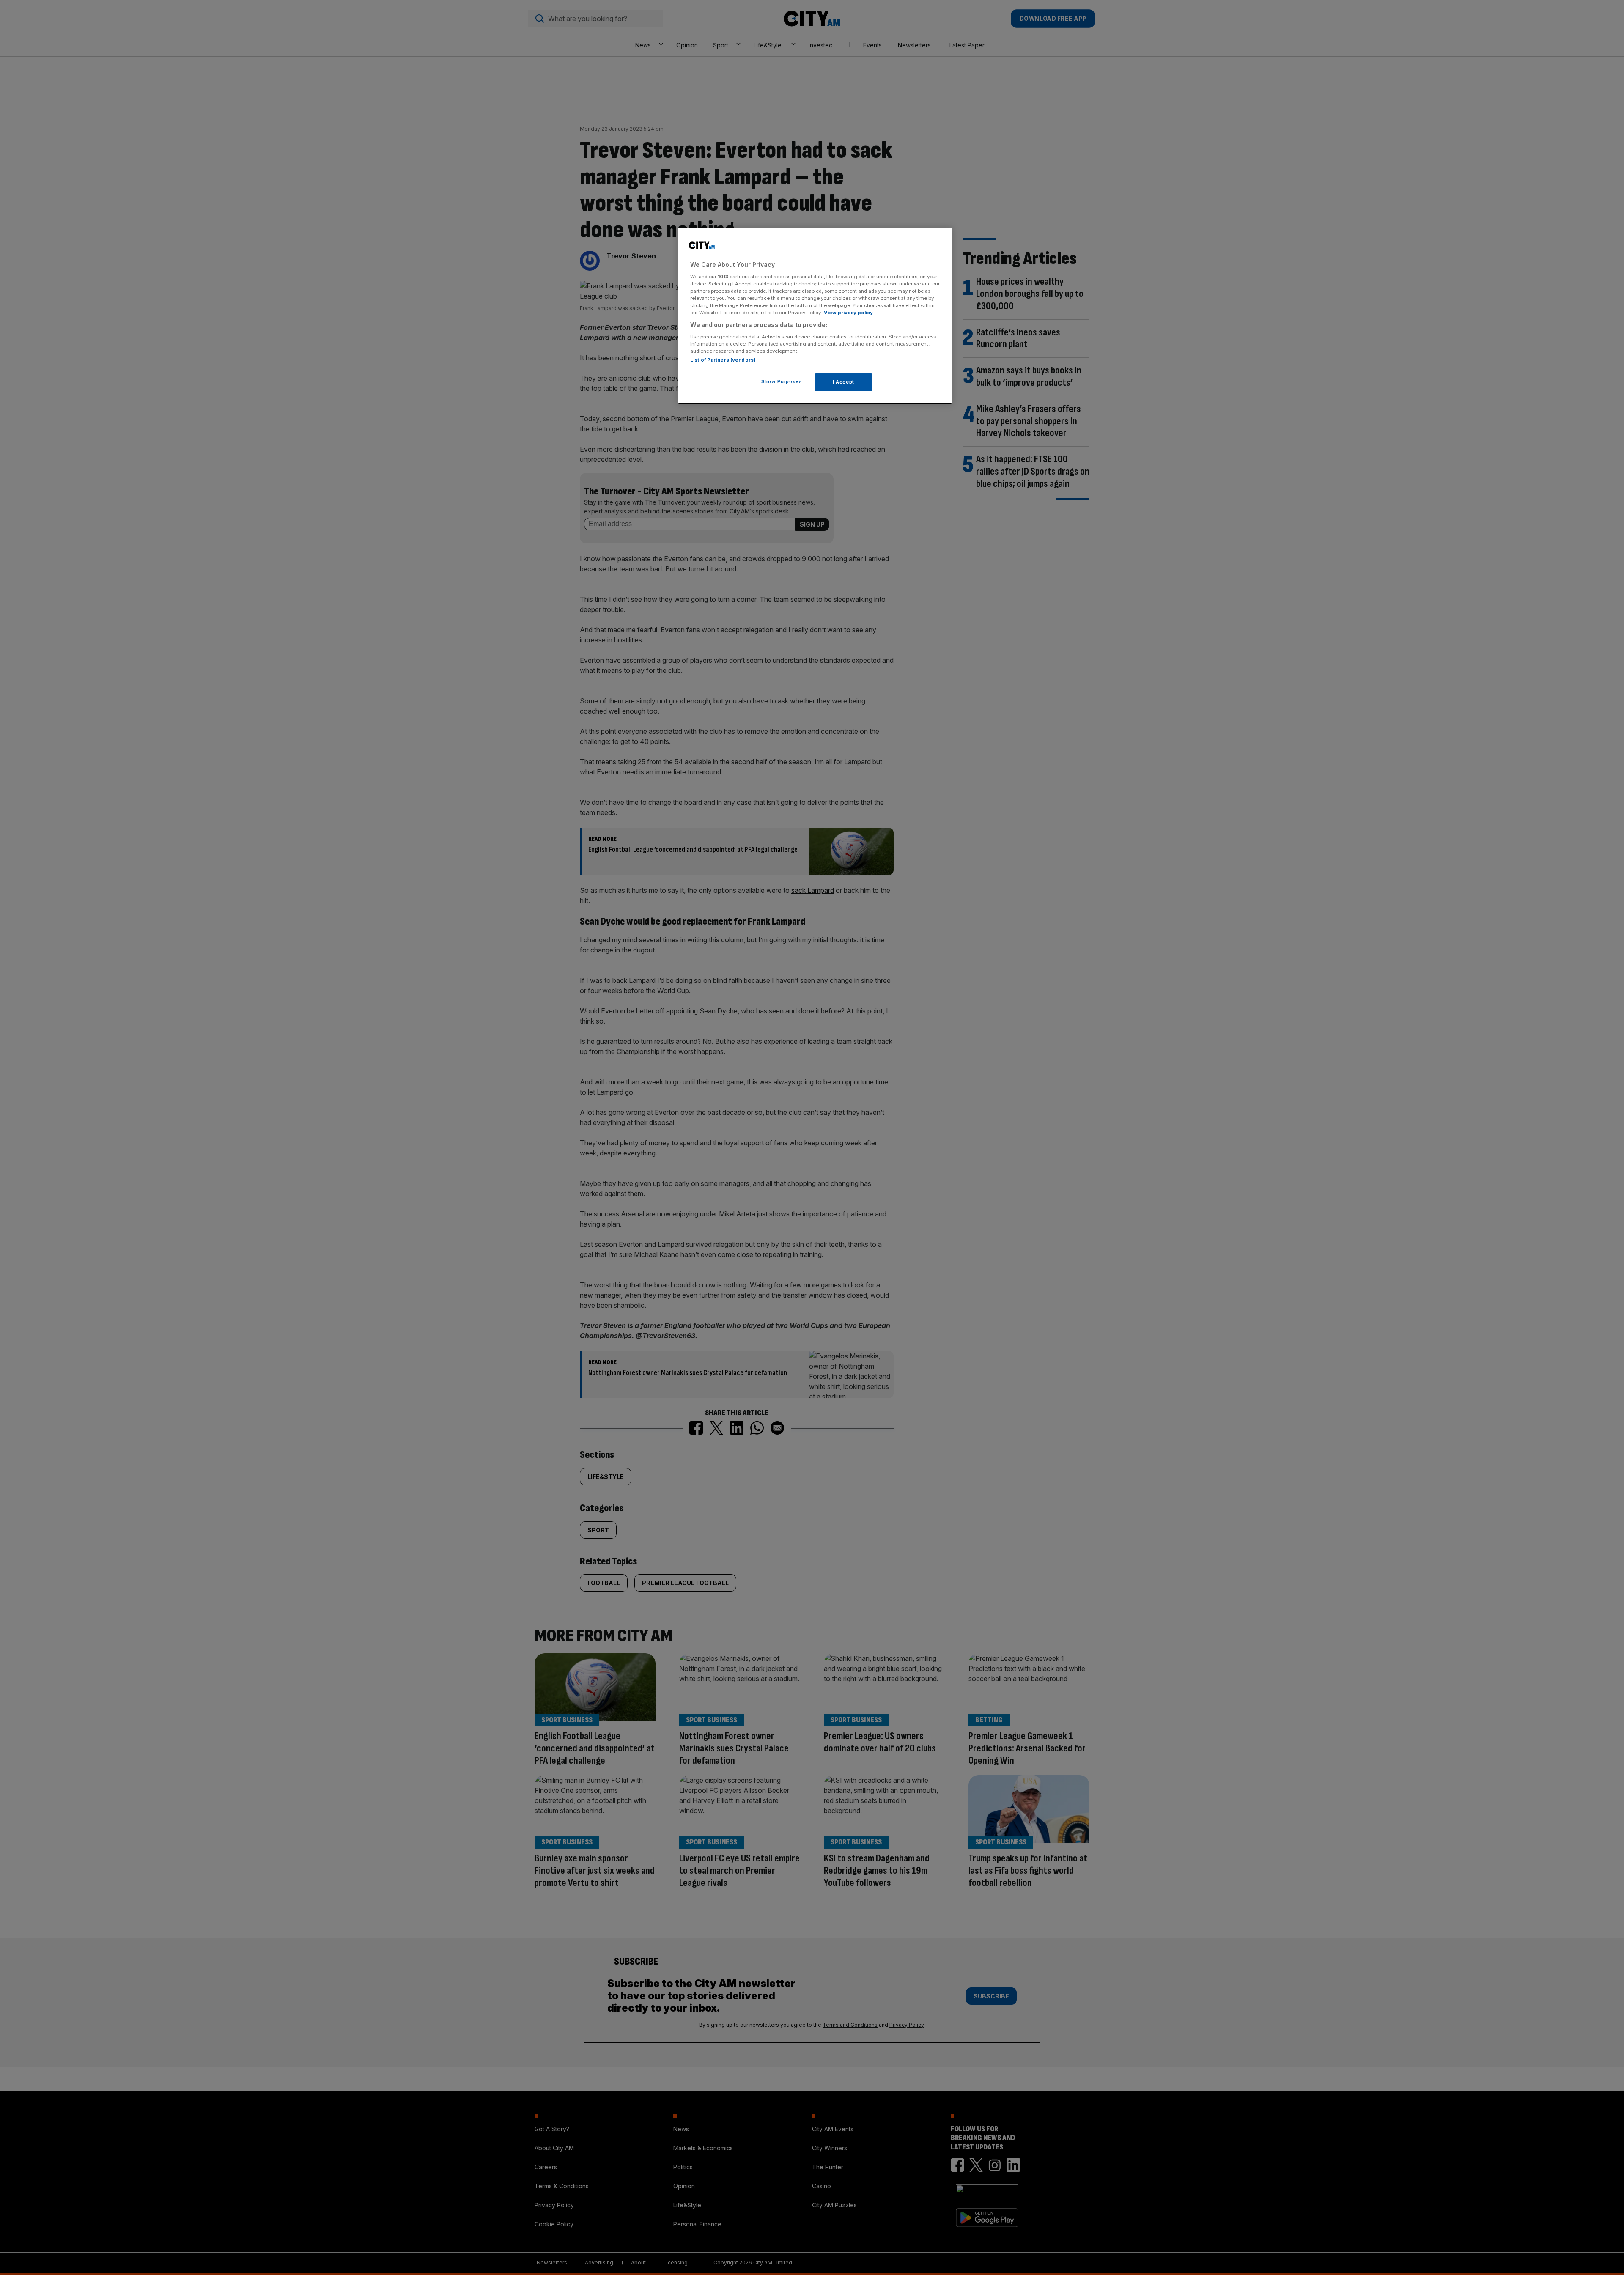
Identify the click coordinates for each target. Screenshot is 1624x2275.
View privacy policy (848, 313)
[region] (815, 316)
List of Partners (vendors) (723, 360)
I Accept (844, 382)
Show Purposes (782, 381)
